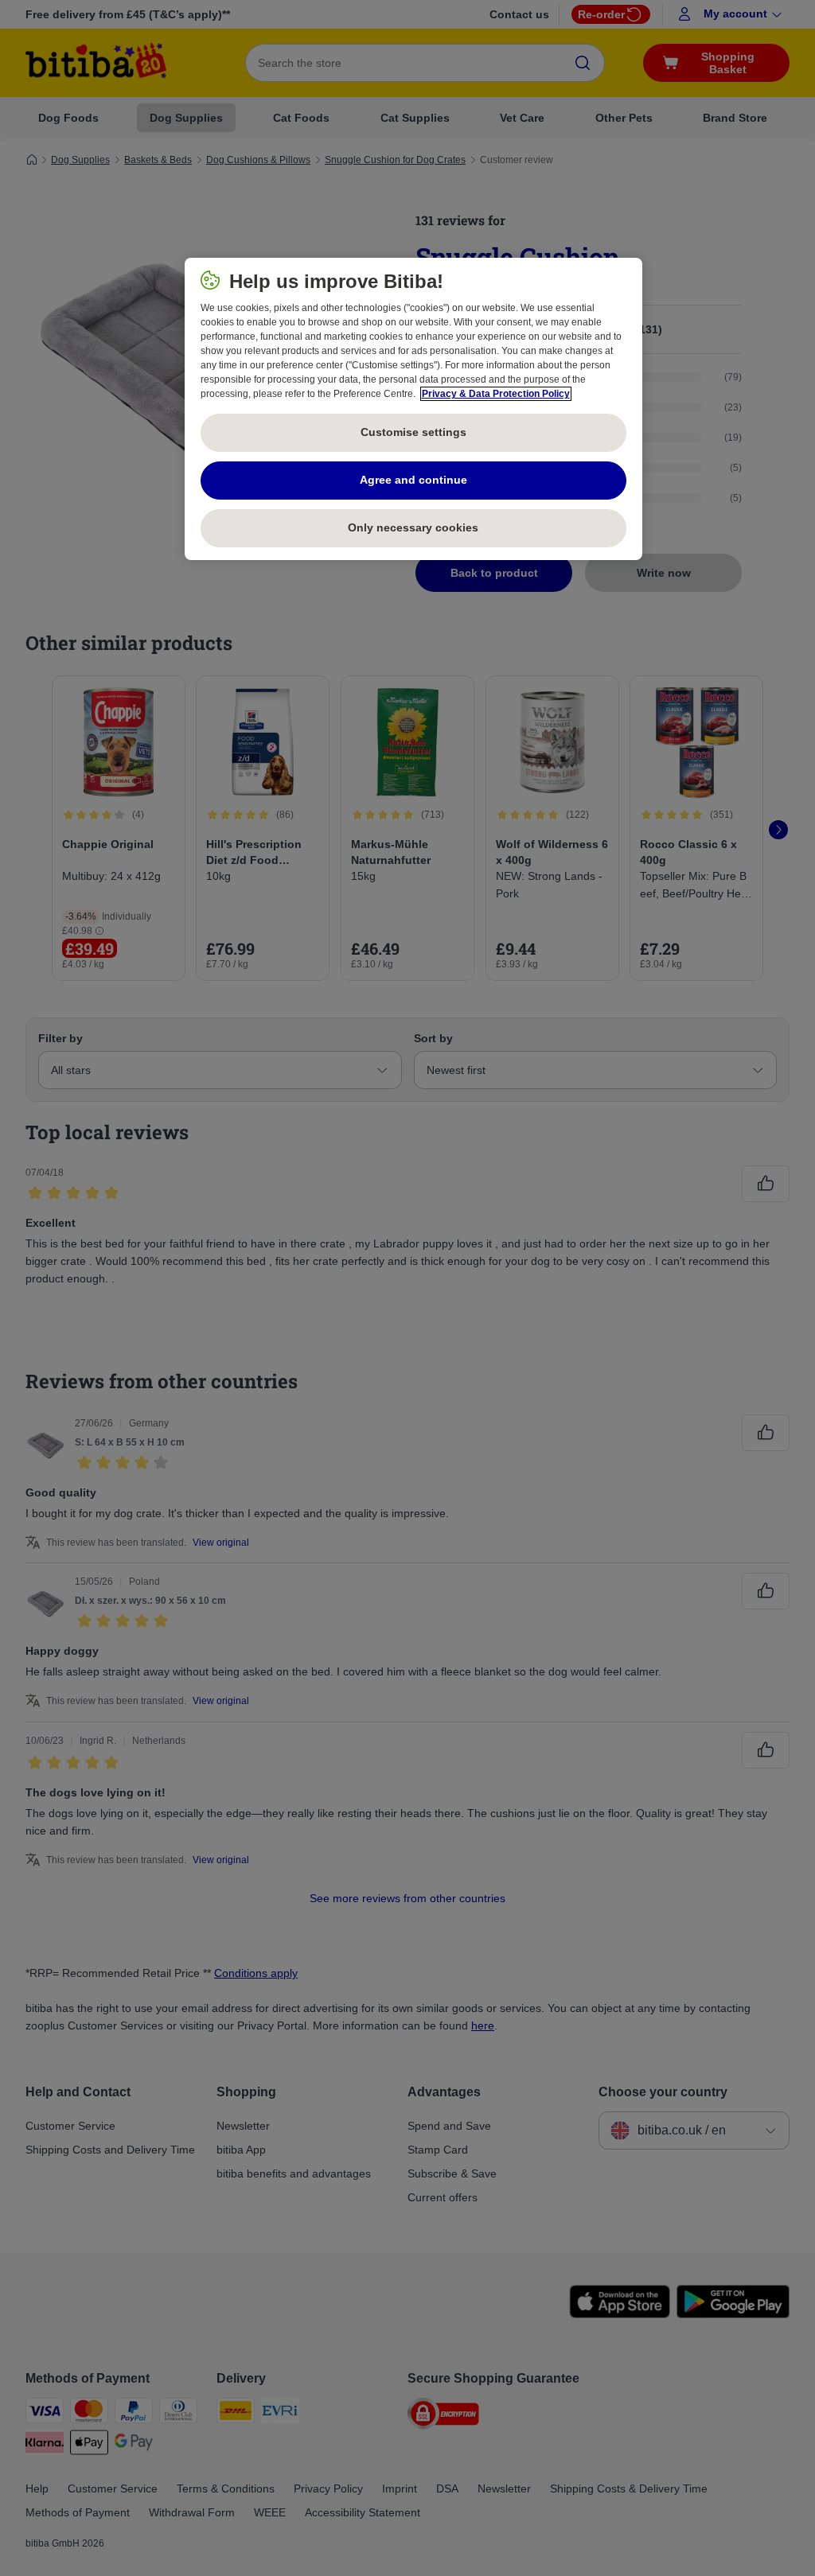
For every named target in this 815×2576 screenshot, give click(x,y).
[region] (413, 409)
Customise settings (413, 432)
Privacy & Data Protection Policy (496, 394)
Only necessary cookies (413, 527)
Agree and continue (413, 480)
